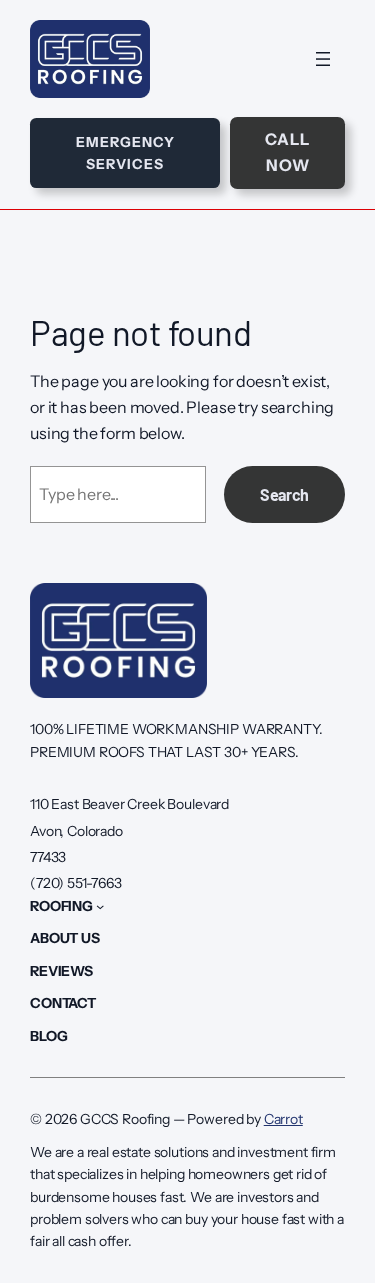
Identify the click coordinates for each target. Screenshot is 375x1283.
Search (284, 494)
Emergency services (125, 153)
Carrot (283, 1119)
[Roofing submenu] (100, 906)
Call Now (287, 152)
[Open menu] (323, 59)
